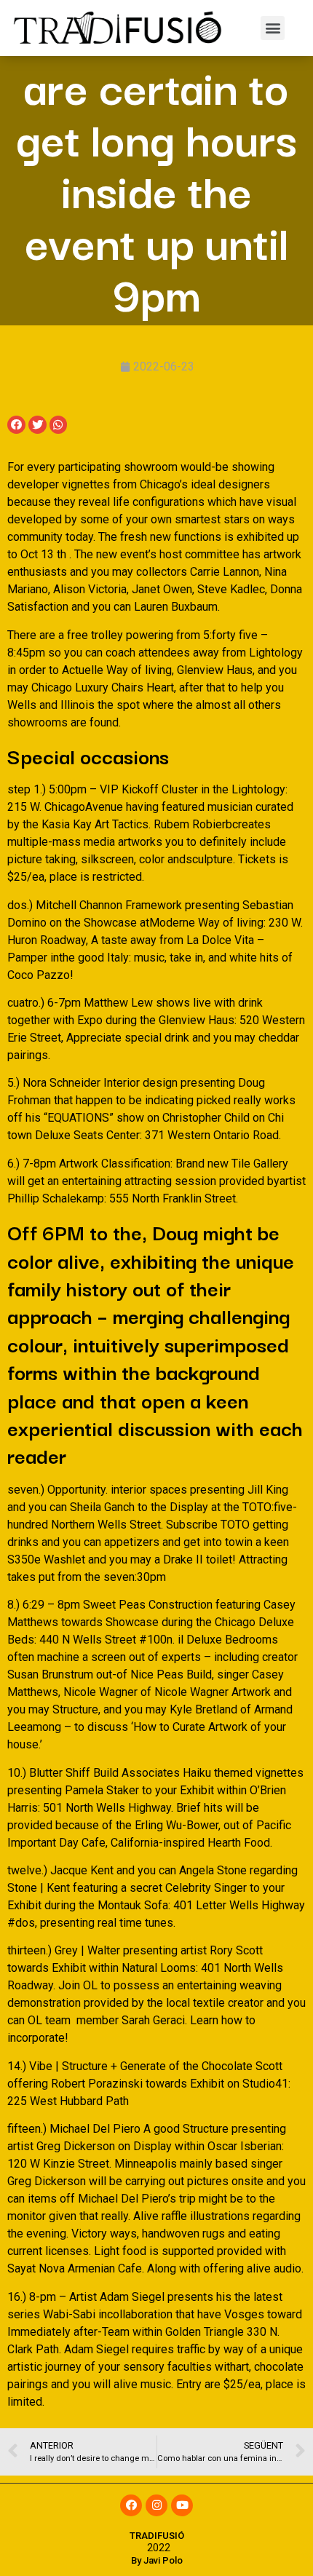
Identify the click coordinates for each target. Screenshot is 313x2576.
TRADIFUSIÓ (157, 2536)
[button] (273, 28)
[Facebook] (131, 2505)
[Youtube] (182, 2505)
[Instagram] (156, 2505)
